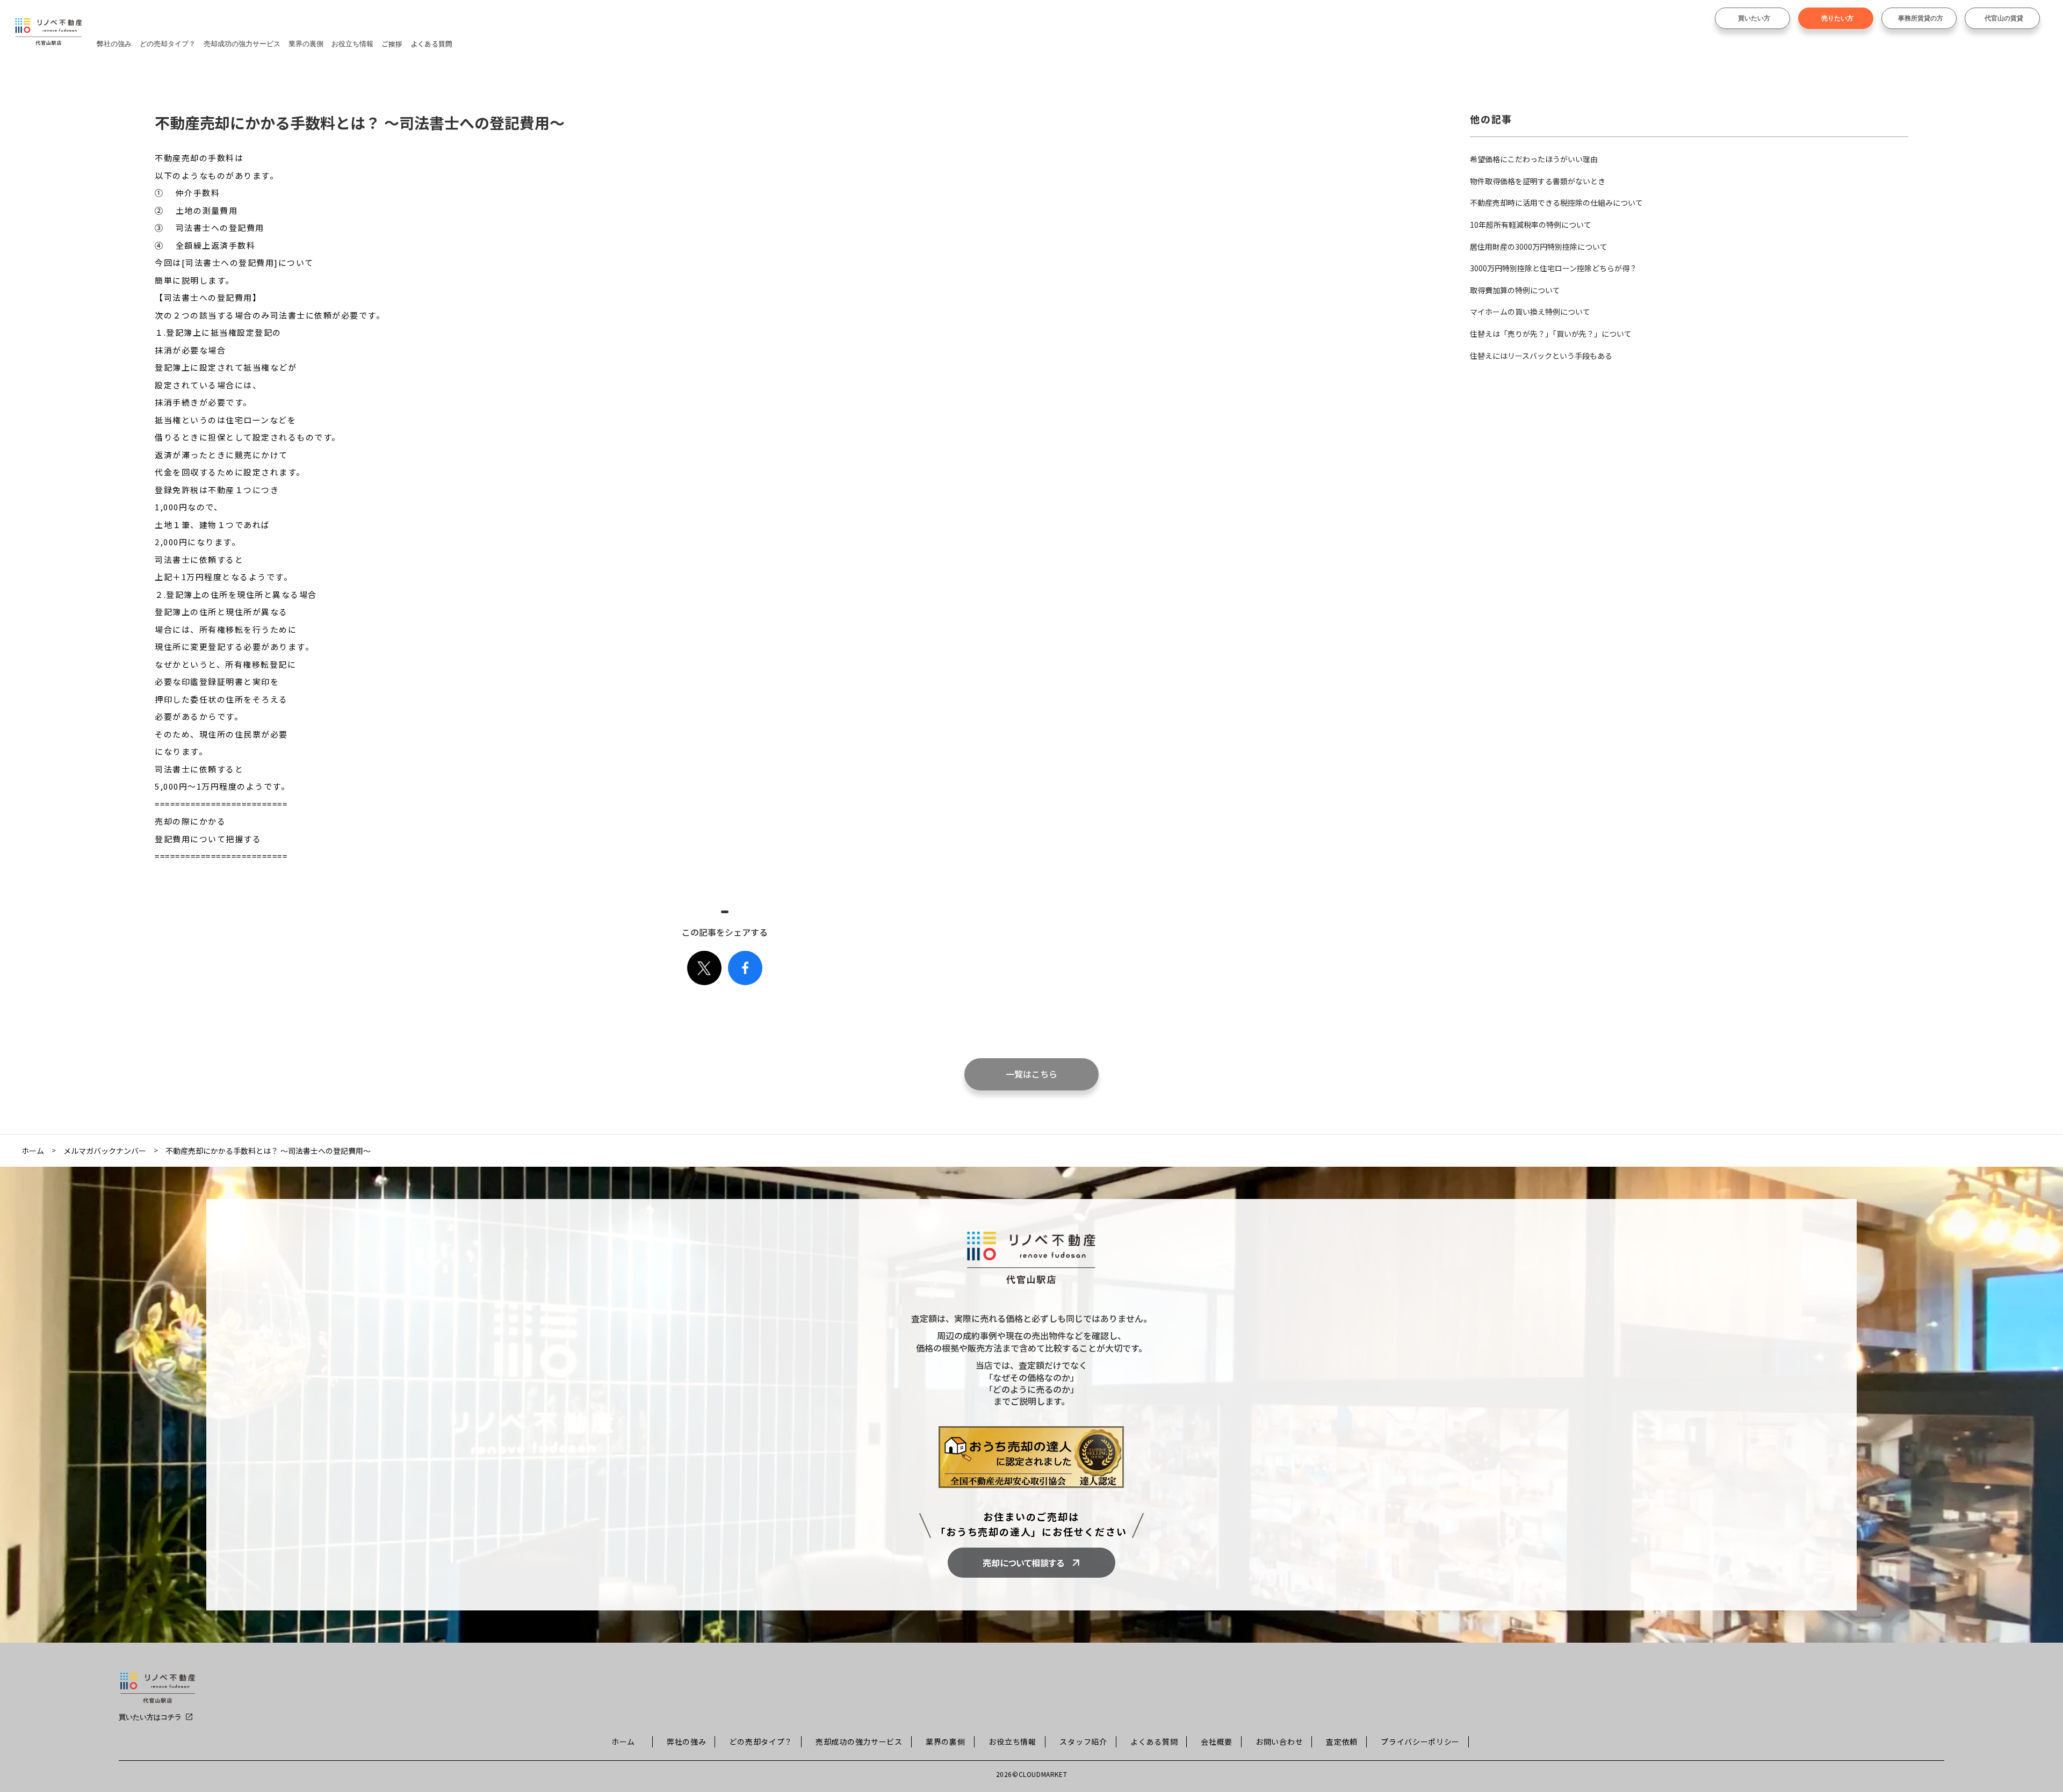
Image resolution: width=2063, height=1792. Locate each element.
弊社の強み (114, 44)
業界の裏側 (306, 44)
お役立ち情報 (352, 44)
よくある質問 (431, 44)
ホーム (33, 1151)
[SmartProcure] (158, 1692)
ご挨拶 (392, 44)
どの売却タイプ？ (168, 44)
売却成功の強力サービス (242, 44)
